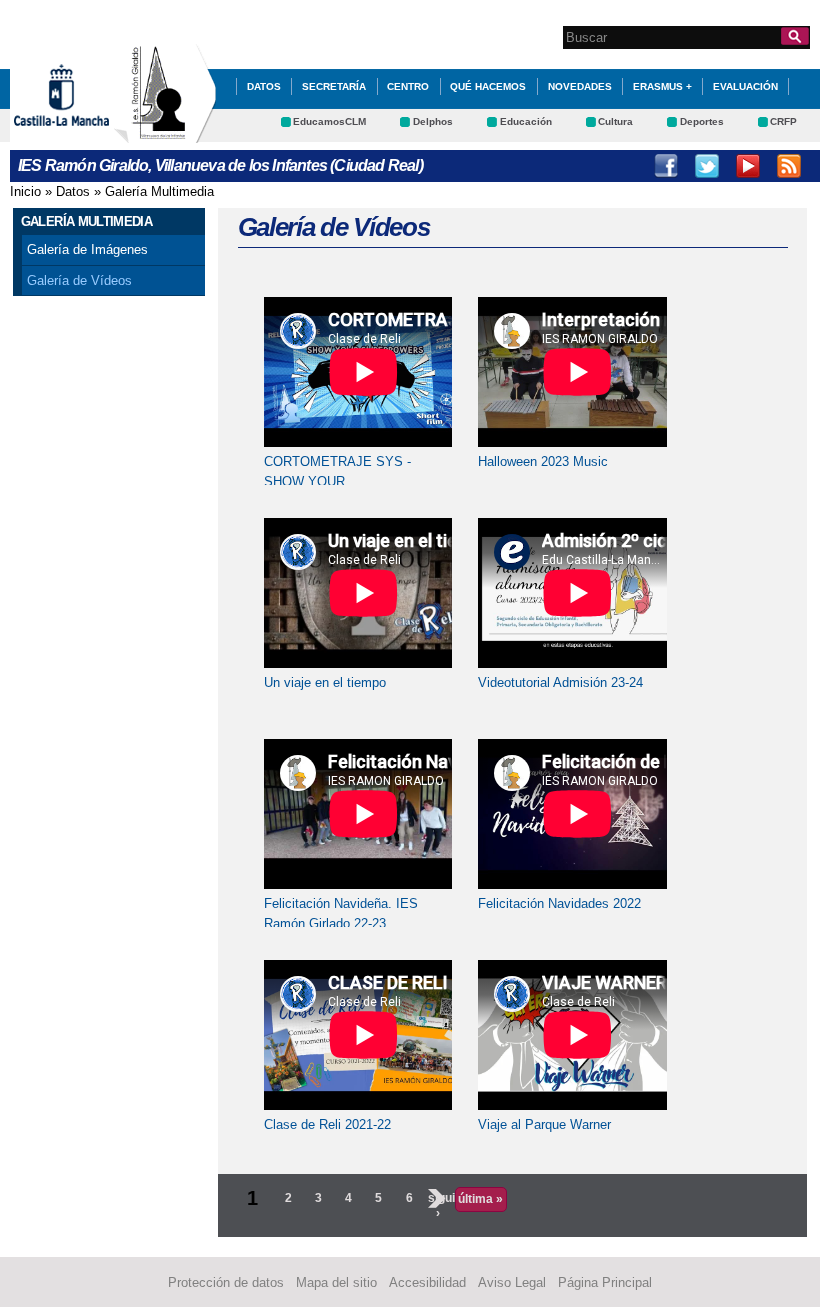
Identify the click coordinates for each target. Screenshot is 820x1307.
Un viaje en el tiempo (325, 682)
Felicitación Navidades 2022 (559, 903)
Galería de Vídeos (79, 280)
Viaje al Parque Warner (544, 1124)
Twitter (707, 166)
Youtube (748, 166)
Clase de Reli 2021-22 (327, 1124)
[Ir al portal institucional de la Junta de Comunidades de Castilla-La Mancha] (86, 133)
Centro (408, 86)
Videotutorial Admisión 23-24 (560, 682)
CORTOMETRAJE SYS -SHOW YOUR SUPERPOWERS (337, 481)
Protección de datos (226, 1282)
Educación (526, 121)
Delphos (433, 121)
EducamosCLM (329, 121)
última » (480, 1199)
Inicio (25, 191)
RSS (789, 166)
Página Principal (605, 1282)
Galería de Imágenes (87, 249)
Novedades (580, 86)
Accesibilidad (427, 1282)
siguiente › (438, 1205)
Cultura (615, 121)
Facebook (666, 166)
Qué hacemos (488, 86)
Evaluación (745, 86)
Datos (73, 191)
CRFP (783, 121)
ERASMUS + (662, 86)
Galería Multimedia (159, 191)
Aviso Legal (512, 1282)
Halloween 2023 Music (543, 461)
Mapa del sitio (336, 1282)
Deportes (702, 121)
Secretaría (334, 86)
